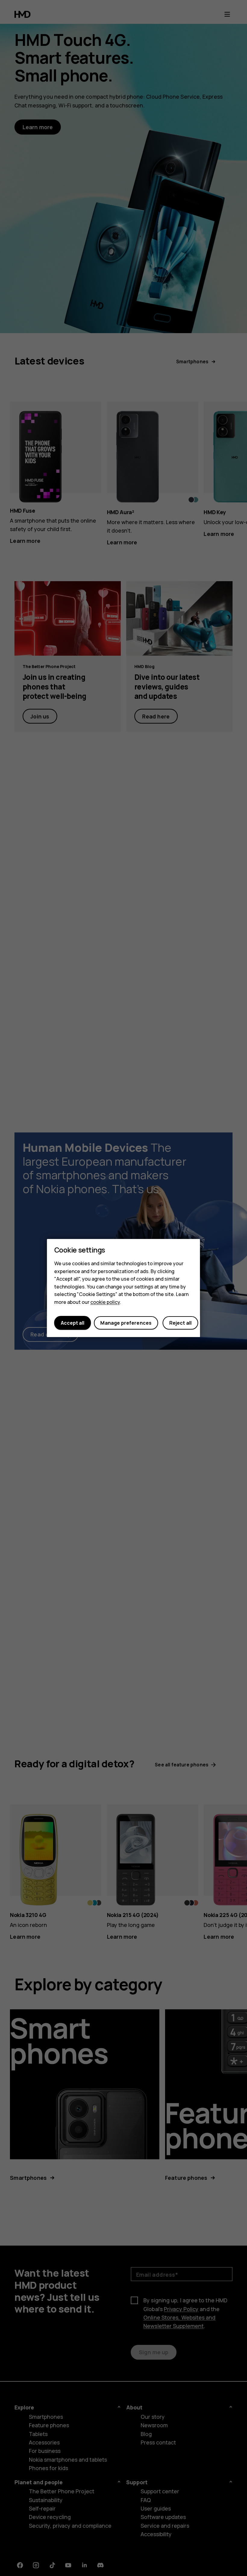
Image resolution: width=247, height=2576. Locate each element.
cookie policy (105, 1302)
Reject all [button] (181, 1323)
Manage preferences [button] (126, 1323)
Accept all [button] (73, 1323)
